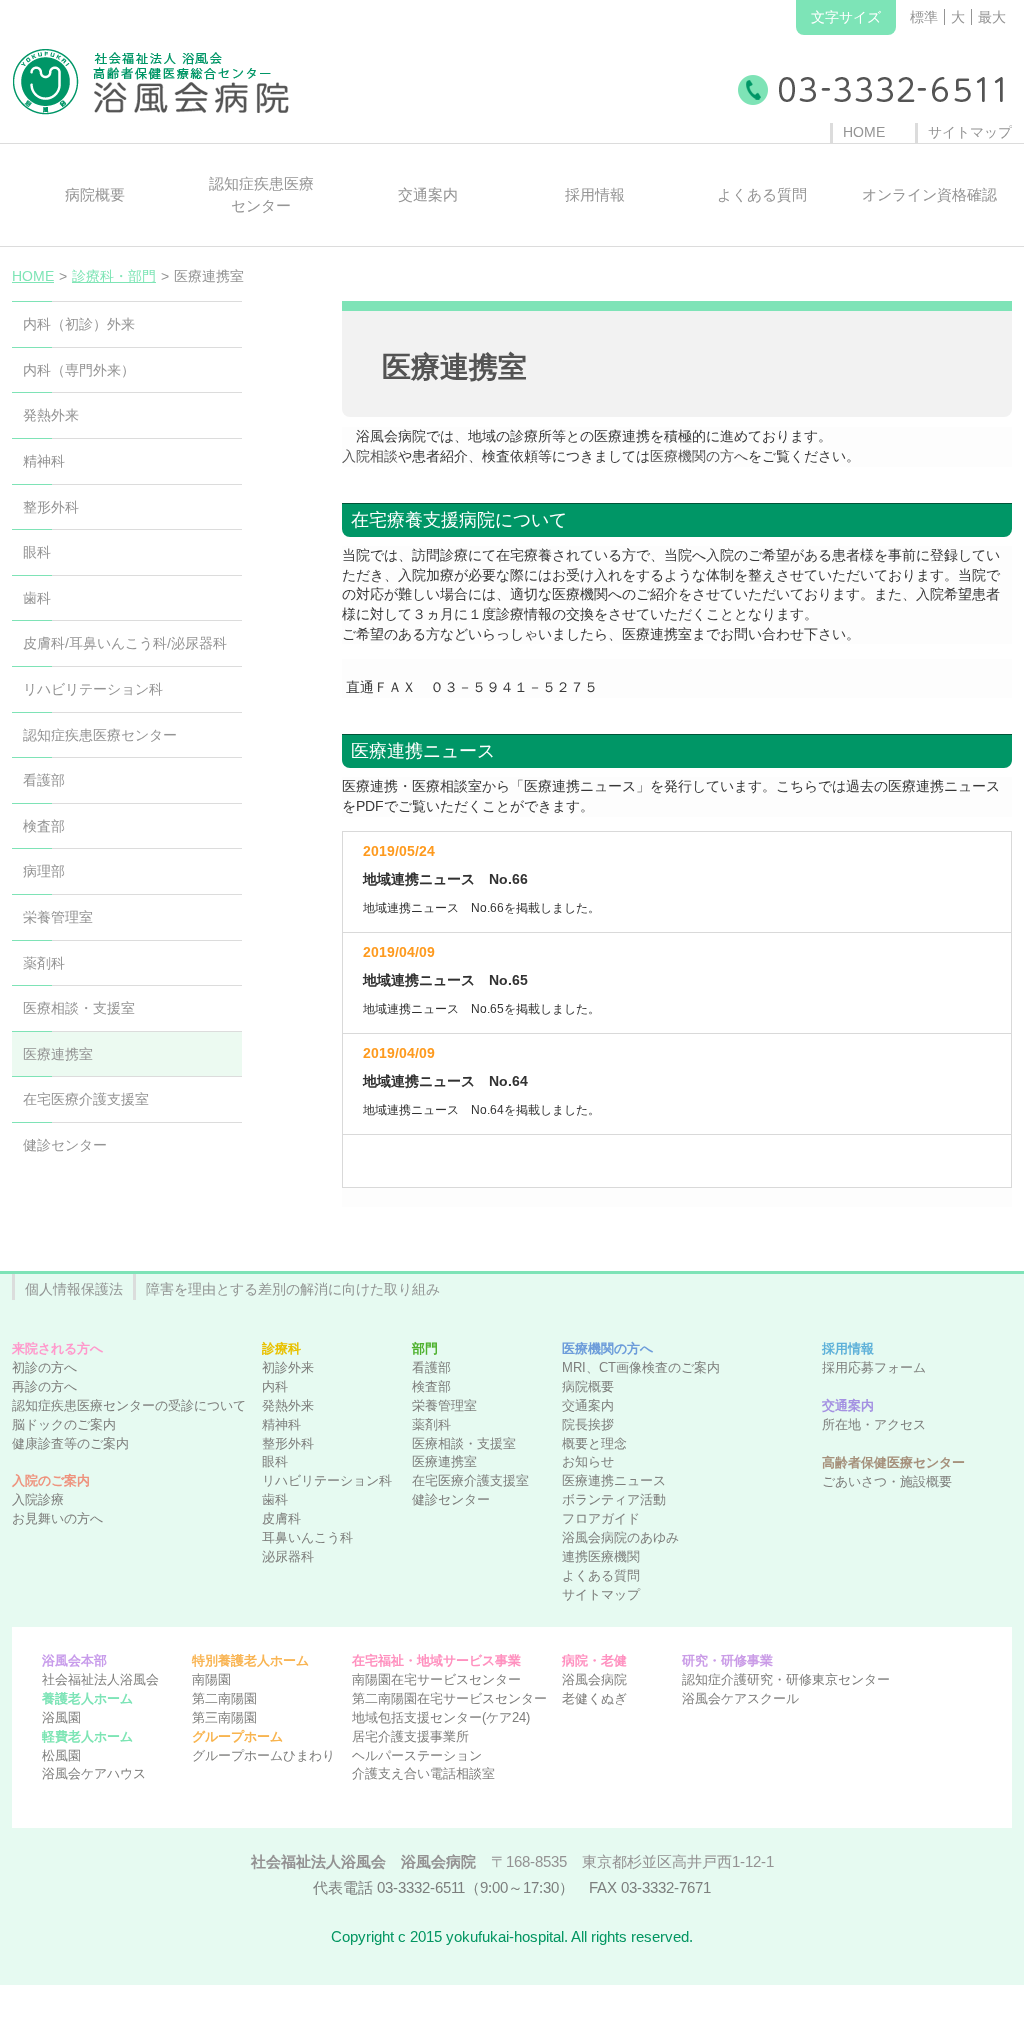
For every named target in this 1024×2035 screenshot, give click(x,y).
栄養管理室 (444, 1406)
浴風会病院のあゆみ (620, 1538)
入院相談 (370, 456)
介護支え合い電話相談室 (423, 1774)
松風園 (61, 1756)
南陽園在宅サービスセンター (436, 1680)
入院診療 (38, 1500)
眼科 (275, 1462)
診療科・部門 (114, 276)
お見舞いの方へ (57, 1519)
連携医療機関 (601, 1557)
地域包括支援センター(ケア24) (441, 1718)
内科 (275, 1387)
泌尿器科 (288, 1557)
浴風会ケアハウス (94, 1774)
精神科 (281, 1425)
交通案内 (588, 1406)
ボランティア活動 (614, 1500)
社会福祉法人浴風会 (100, 1680)
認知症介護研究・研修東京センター (786, 1680)
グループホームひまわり (263, 1756)
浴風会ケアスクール (740, 1699)
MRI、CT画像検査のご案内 (641, 1368)
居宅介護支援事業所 (410, 1737)
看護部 (431, 1368)
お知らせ (588, 1462)
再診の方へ (44, 1387)
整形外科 (288, 1444)
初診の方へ (44, 1368)
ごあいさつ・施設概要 (887, 1482)
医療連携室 (444, 1462)
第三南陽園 (224, 1718)
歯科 (275, 1500)
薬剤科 (431, 1425)
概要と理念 (594, 1444)
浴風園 (61, 1718)
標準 (924, 17)
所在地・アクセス (874, 1425)
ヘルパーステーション (417, 1756)
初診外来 (288, 1368)
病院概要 (588, 1387)
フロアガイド (601, 1519)
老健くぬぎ (594, 1699)
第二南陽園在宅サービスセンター (449, 1699)
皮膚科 (281, 1519)
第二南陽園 (224, 1699)
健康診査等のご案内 (70, 1444)
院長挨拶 (588, 1425)
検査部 (431, 1387)
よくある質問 (601, 1576)
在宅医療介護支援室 (470, 1481)
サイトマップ (601, 1595)
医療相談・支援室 (464, 1444)
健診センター (451, 1500)
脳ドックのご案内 (64, 1425)
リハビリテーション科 (327, 1481)
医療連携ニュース (614, 1481)
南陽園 (211, 1680)
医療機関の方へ (699, 456)
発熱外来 (288, 1406)
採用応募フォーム (874, 1368)
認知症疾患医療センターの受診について (129, 1406)
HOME (33, 276)
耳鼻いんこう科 (307, 1538)
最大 (992, 17)
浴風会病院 (594, 1680)
